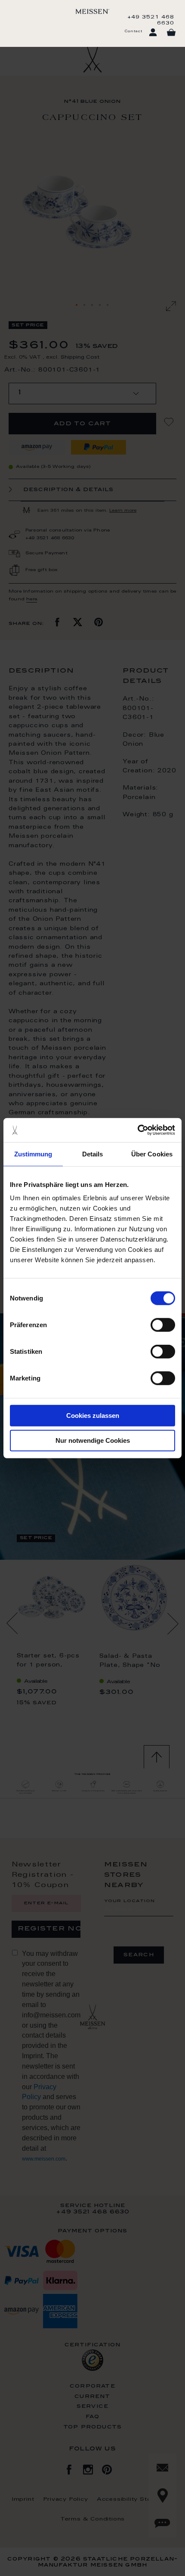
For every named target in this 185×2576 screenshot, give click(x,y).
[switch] (163, 1325)
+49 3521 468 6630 (151, 20)
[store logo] (92, 11)
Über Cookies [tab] (152, 1154)
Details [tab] (93, 1154)
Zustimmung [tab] (33, 1154)
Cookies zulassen (93, 1416)
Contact (133, 31)
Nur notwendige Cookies (93, 1440)
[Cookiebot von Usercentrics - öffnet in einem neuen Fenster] (137, 1130)
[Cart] (171, 33)
